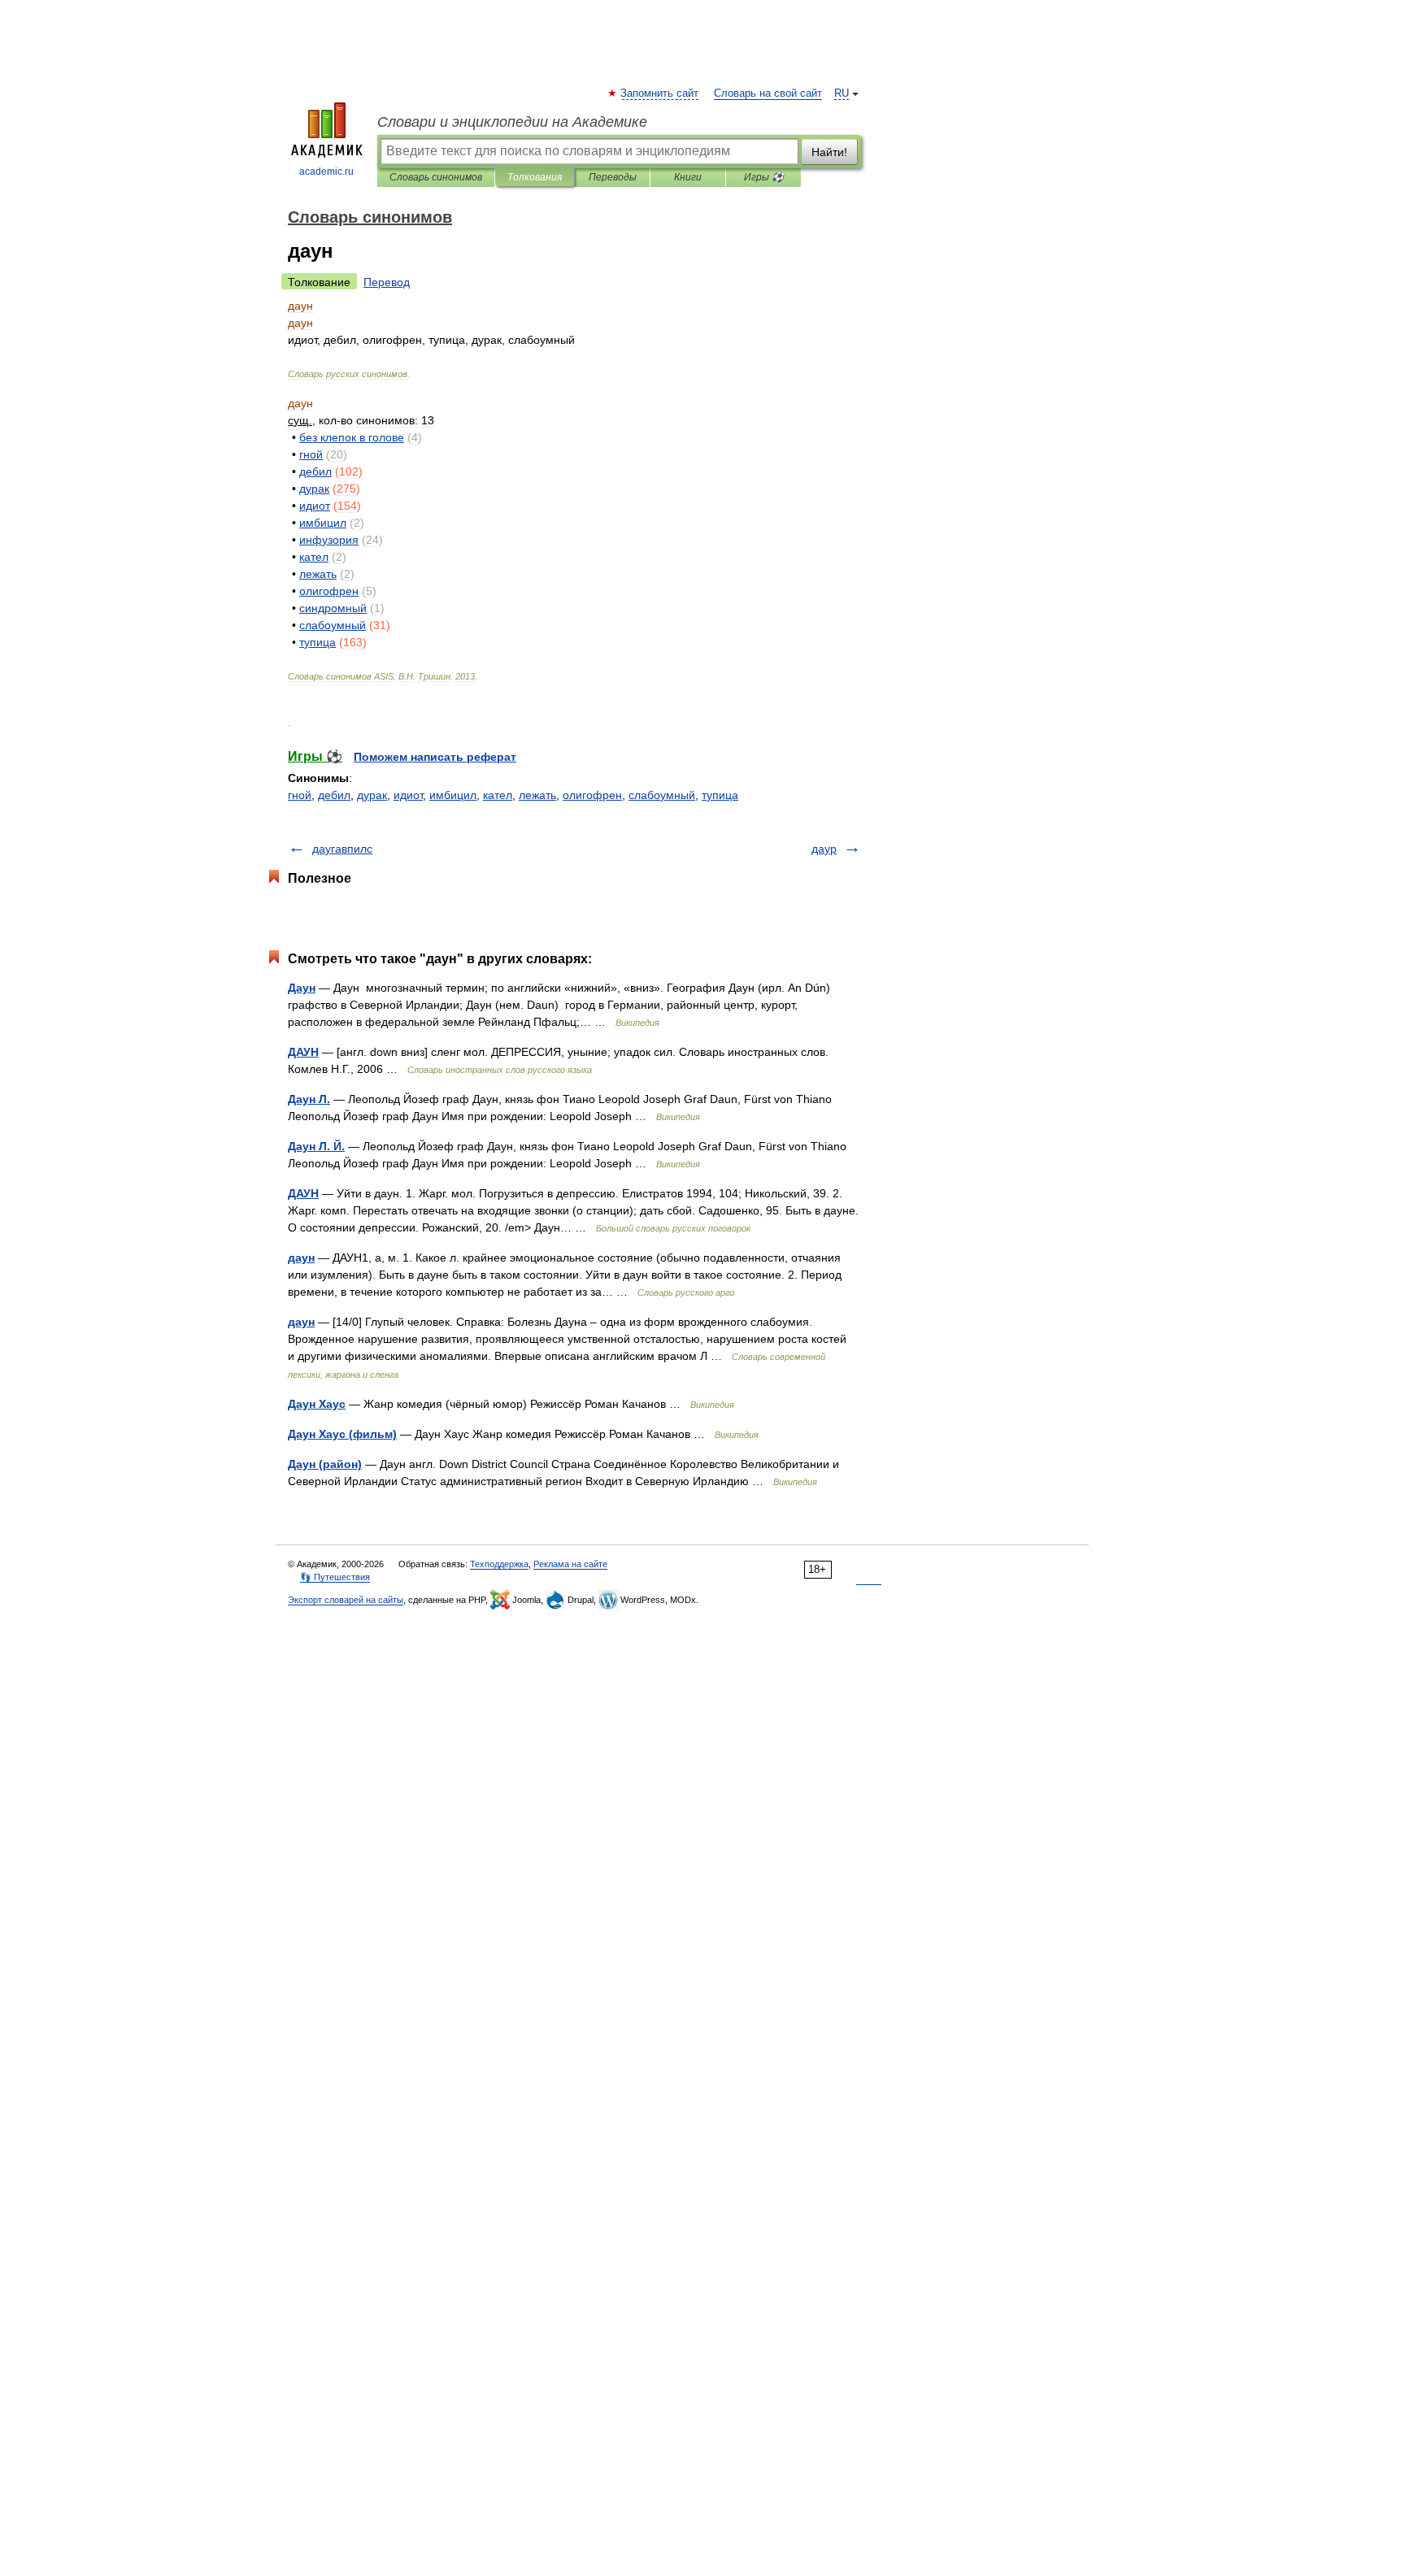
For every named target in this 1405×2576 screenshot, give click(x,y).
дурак (372, 795)
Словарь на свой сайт (768, 93)
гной (300, 795)
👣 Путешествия (335, 1577)
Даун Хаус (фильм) (342, 1434)
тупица (720, 795)
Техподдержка (499, 1564)
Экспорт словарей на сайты (346, 1600)
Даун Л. (309, 1099)
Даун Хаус (317, 1404)
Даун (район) (325, 1464)
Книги (688, 177)
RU (842, 93)
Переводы (613, 177)
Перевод (387, 282)
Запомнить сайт (660, 93)
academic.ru (326, 172)
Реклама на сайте (570, 1564)
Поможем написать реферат (435, 757)
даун (301, 1258)
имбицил (453, 795)
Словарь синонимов (436, 177)
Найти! (829, 152)
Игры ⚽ (764, 177)
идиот (408, 795)
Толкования (535, 177)
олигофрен (592, 795)
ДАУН (303, 1052)
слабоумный (662, 795)
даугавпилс (342, 849)
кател (498, 795)
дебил (334, 795)
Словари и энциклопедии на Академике (512, 122)
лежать (537, 795)
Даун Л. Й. (316, 1146)
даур (824, 849)
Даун (302, 988)
